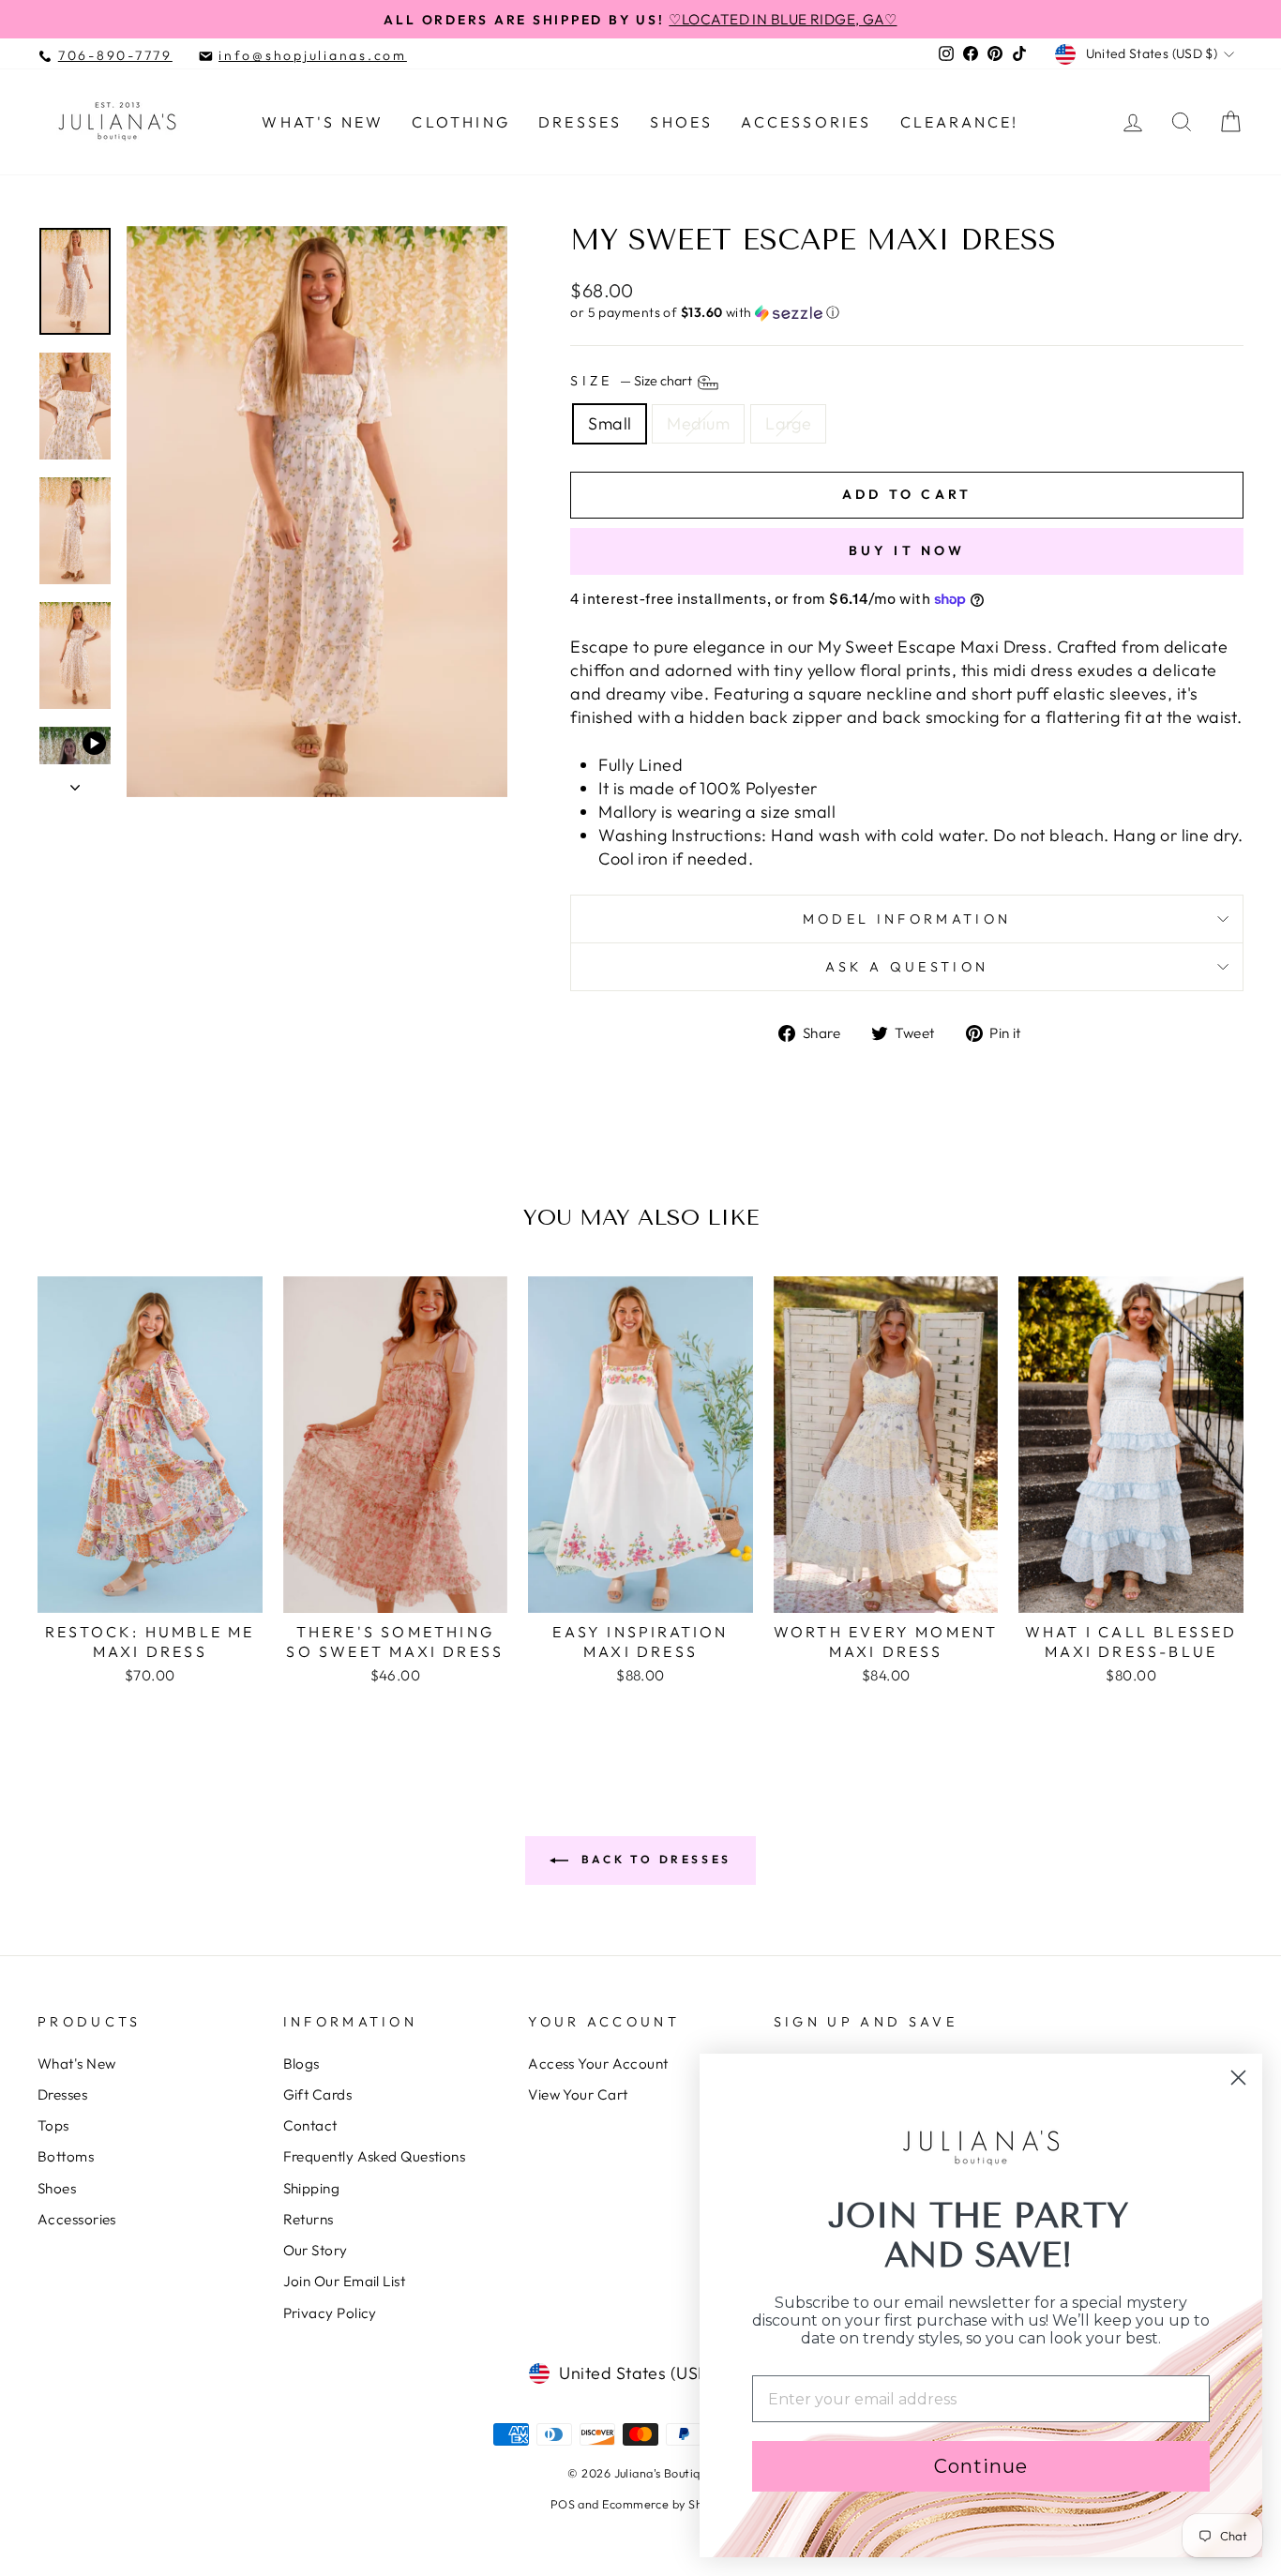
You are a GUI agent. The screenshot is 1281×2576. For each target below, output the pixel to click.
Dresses (580, 122)
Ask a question (907, 967)
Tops (53, 2125)
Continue (981, 2466)
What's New (323, 122)
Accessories (806, 122)
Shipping (312, 2188)
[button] (907, 313)
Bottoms (66, 2156)
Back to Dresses (654, 1859)
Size (633, 382)
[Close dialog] (1238, 2078)
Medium (698, 423)
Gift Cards (318, 2094)
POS (563, 2504)
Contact (310, 2125)
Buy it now (907, 550)
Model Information (907, 919)
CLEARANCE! (960, 122)
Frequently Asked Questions (375, 2156)
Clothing (461, 122)
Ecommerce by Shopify (666, 2504)
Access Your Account (598, 2064)
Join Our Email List (345, 2281)
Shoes (681, 122)
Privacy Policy (330, 2313)
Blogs (301, 2064)
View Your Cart (578, 2094)
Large (788, 423)
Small (610, 423)
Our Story (316, 2250)
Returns (309, 2219)
